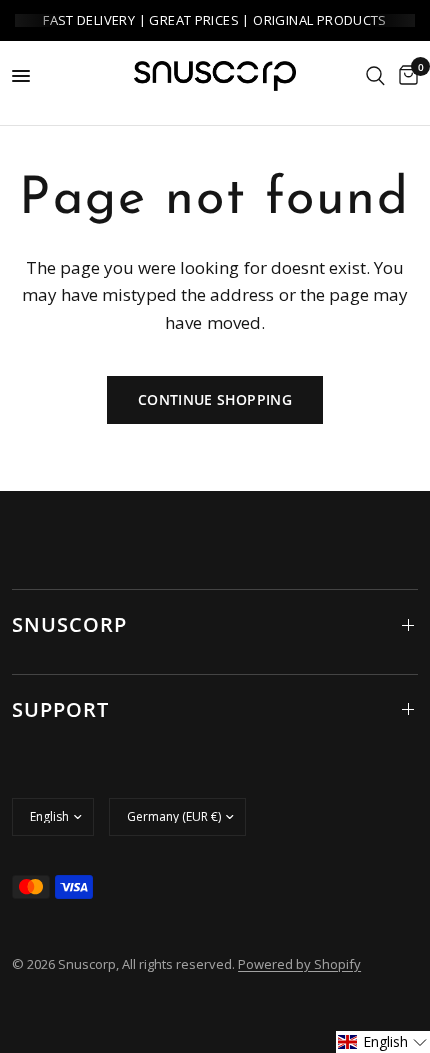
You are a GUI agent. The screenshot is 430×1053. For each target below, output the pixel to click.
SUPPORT (60, 709)
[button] (383, 1042)
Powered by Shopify (299, 964)
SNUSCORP (69, 624)
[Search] (375, 76)
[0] (405, 76)
